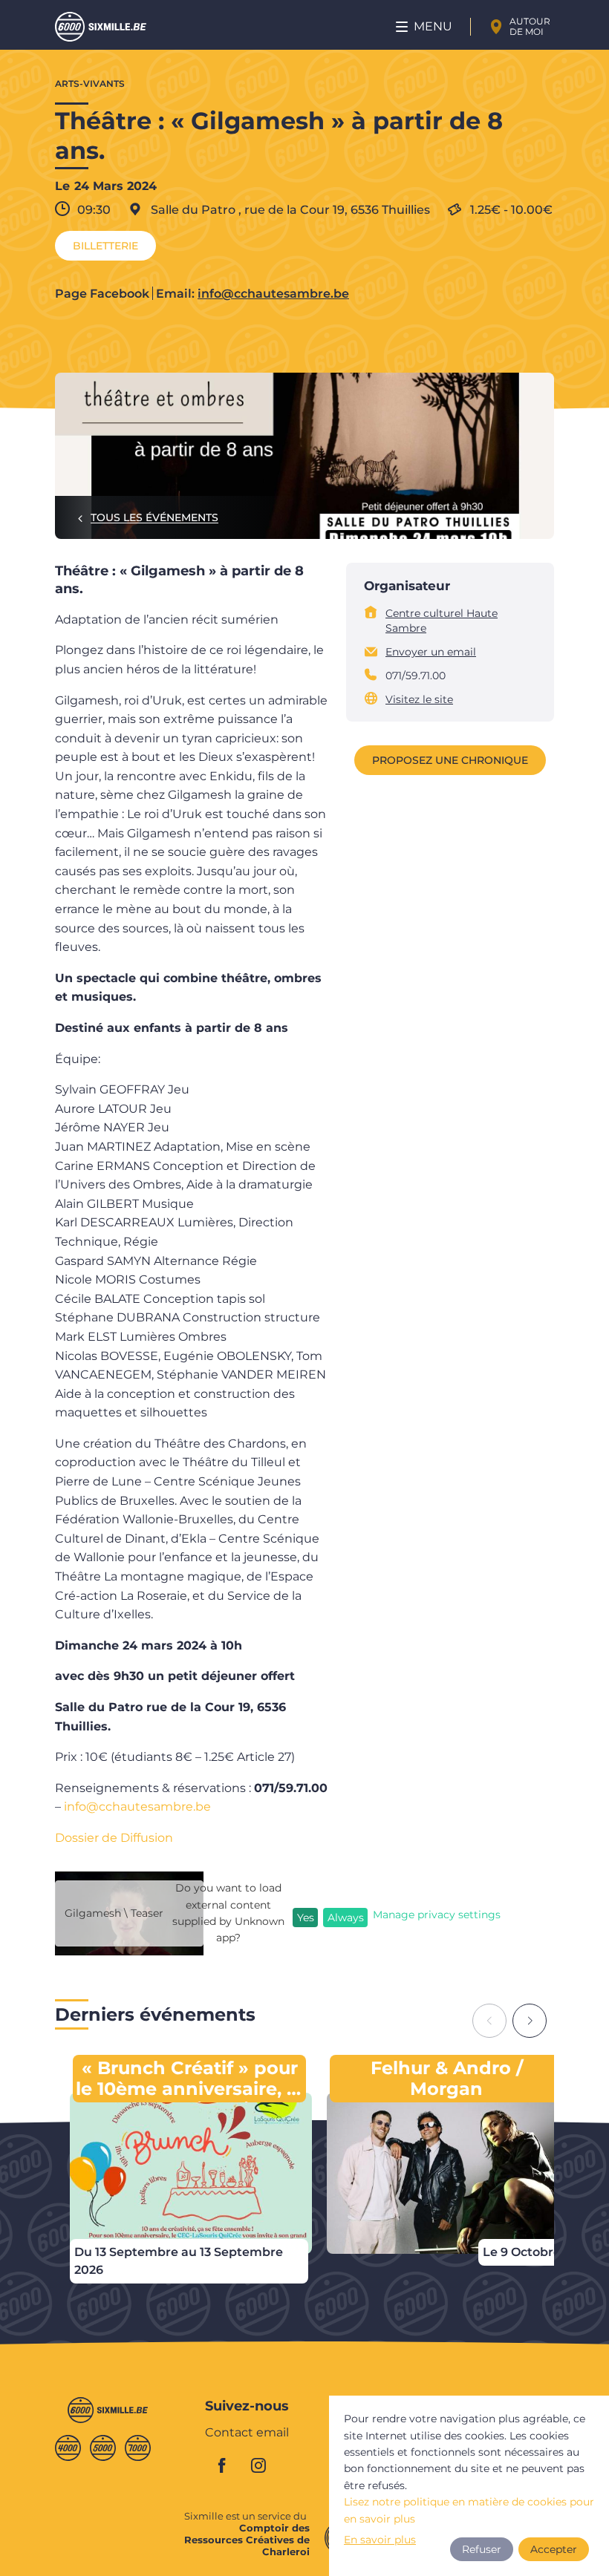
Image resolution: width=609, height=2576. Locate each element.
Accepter (554, 2549)
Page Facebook (102, 294)
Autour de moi (530, 26)
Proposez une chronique (450, 760)
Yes (306, 1918)
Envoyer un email (431, 652)
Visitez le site (419, 699)
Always (346, 1918)
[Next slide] (530, 2021)
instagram (263, 2465)
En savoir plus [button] (380, 2540)
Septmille (138, 2448)
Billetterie (105, 246)
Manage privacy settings (437, 1915)
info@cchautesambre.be (273, 294)
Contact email (247, 2433)
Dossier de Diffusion (114, 1838)
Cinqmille (103, 2448)
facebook (230, 2465)
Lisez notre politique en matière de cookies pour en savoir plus (469, 2510)
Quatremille (68, 2448)
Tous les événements (154, 517)
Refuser (482, 2549)
